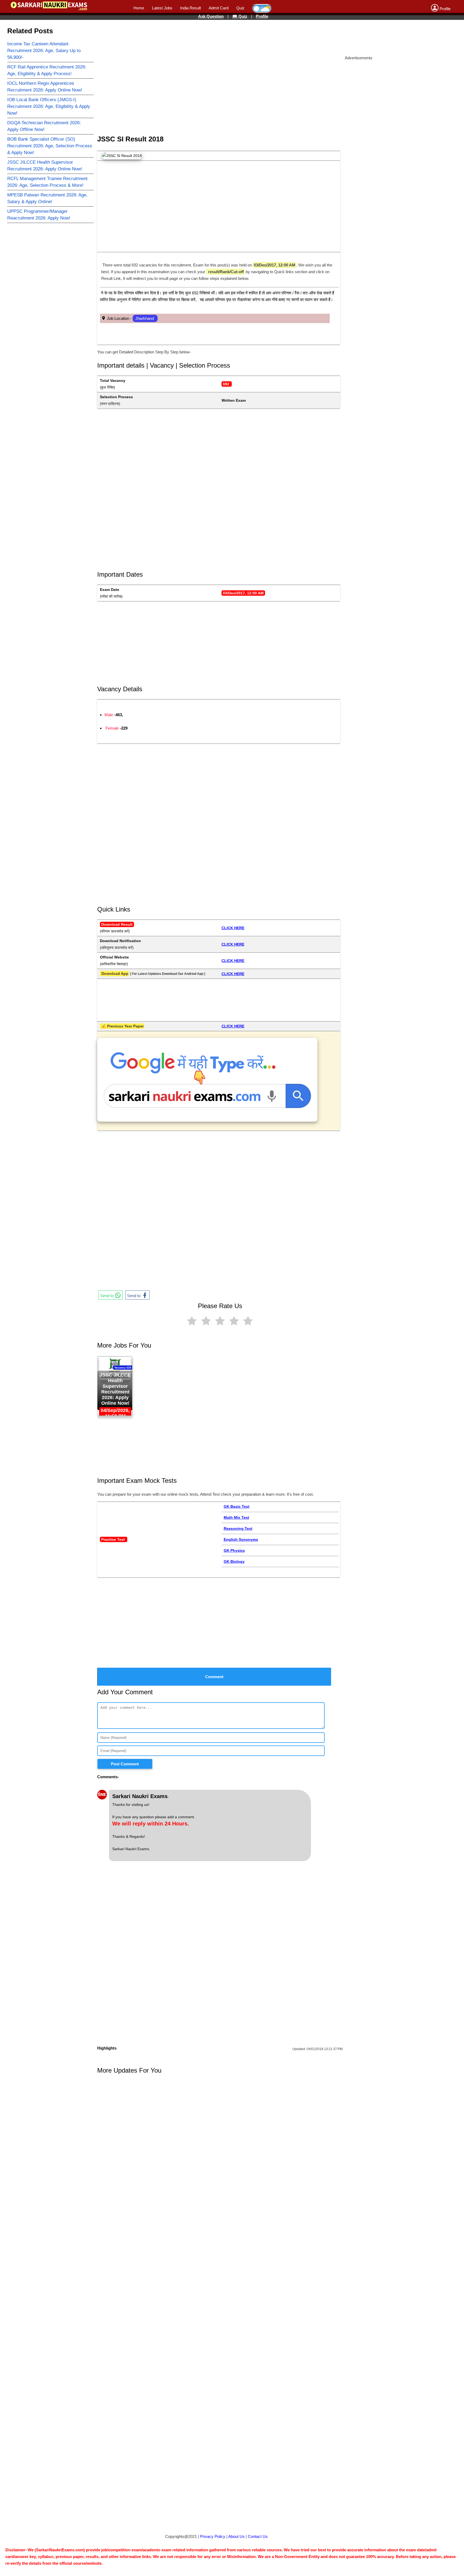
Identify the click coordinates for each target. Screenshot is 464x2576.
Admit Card (219, 8)
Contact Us (258, 2536)
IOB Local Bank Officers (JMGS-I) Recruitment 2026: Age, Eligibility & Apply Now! (49, 106)
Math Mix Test (236, 1517)
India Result (191, 8)
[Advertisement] (216, 36)
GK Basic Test (237, 1506)
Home (139, 8)
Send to (107, 1296)
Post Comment (125, 1764)
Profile (262, 16)
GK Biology (234, 1561)
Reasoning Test (238, 1528)
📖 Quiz (240, 16)
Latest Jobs (162, 8)
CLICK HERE (233, 928)
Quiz (240, 8)
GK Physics (234, 1550)
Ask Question (211, 16)
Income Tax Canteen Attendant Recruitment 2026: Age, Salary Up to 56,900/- (44, 51)
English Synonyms (241, 1539)
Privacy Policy (213, 2536)
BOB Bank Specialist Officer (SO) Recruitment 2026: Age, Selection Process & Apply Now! (50, 146)
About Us (236, 2536)
